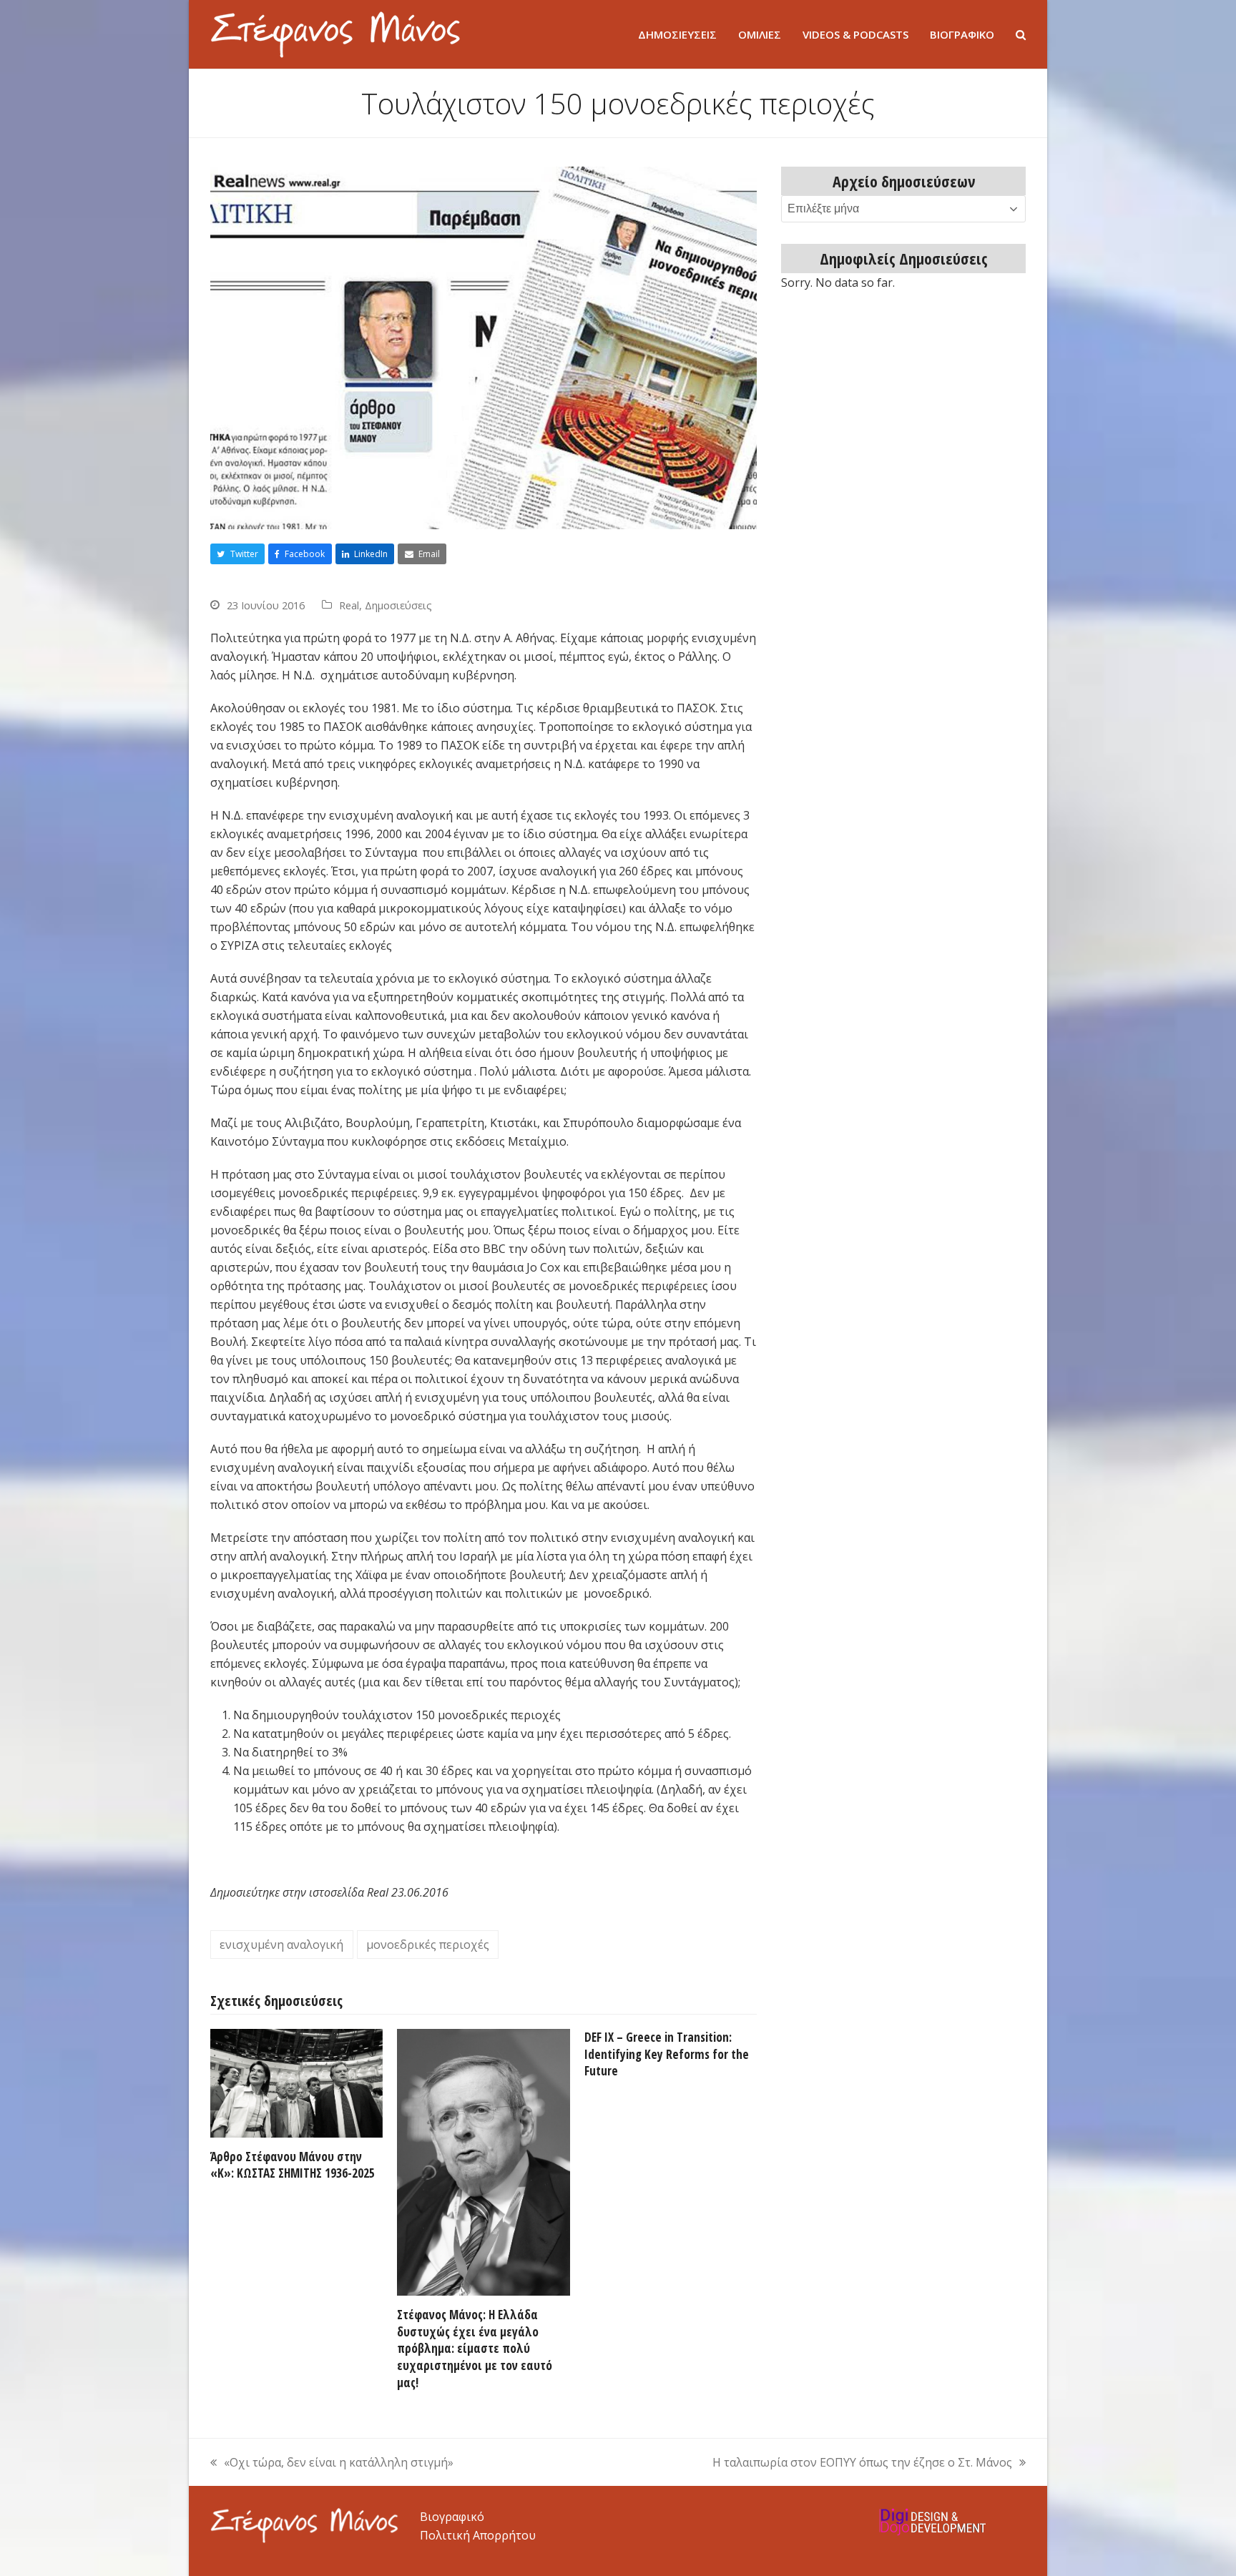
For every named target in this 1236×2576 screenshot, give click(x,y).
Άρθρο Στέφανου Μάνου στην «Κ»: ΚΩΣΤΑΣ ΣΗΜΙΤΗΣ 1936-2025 (293, 2165)
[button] (1021, 34)
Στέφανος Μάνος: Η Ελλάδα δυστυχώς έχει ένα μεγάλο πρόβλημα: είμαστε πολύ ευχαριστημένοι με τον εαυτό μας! (475, 2349)
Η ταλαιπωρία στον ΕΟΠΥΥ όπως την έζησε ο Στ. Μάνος (862, 2463)
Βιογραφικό (452, 2517)
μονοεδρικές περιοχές (428, 1945)
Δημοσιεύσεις (398, 605)
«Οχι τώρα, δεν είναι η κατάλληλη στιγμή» (332, 2463)
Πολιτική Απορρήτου (478, 2535)
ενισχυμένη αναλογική (281, 1945)
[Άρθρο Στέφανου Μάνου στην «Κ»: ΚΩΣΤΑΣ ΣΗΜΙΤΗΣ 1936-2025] (296, 2082)
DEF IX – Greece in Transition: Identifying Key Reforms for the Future (667, 2054)
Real (349, 605)
